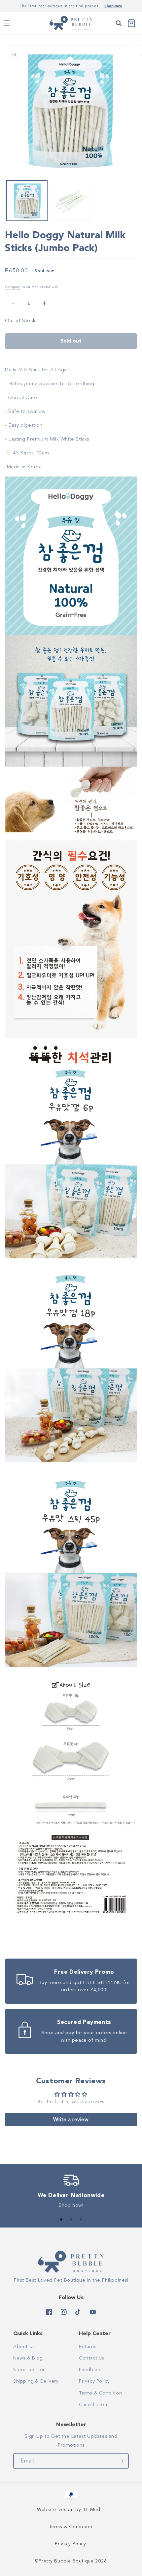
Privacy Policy (94, 2381)
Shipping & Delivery (36, 2381)
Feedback (90, 2370)
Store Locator (29, 2370)
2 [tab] (71, 2220)
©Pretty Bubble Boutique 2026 (71, 2561)
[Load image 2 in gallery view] (71, 201)
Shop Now (113, 6)
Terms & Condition (100, 2393)
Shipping (13, 287)
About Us (24, 2346)
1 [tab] (61, 2220)
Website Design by (71, 2510)
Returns (88, 2346)
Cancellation (93, 2405)
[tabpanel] (71, 2193)
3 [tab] (81, 2220)
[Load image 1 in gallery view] (27, 201)
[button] (7, 23)
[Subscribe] (121, 2461)
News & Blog (28, 2358)
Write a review (71, 2120)
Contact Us (92, 2358)
